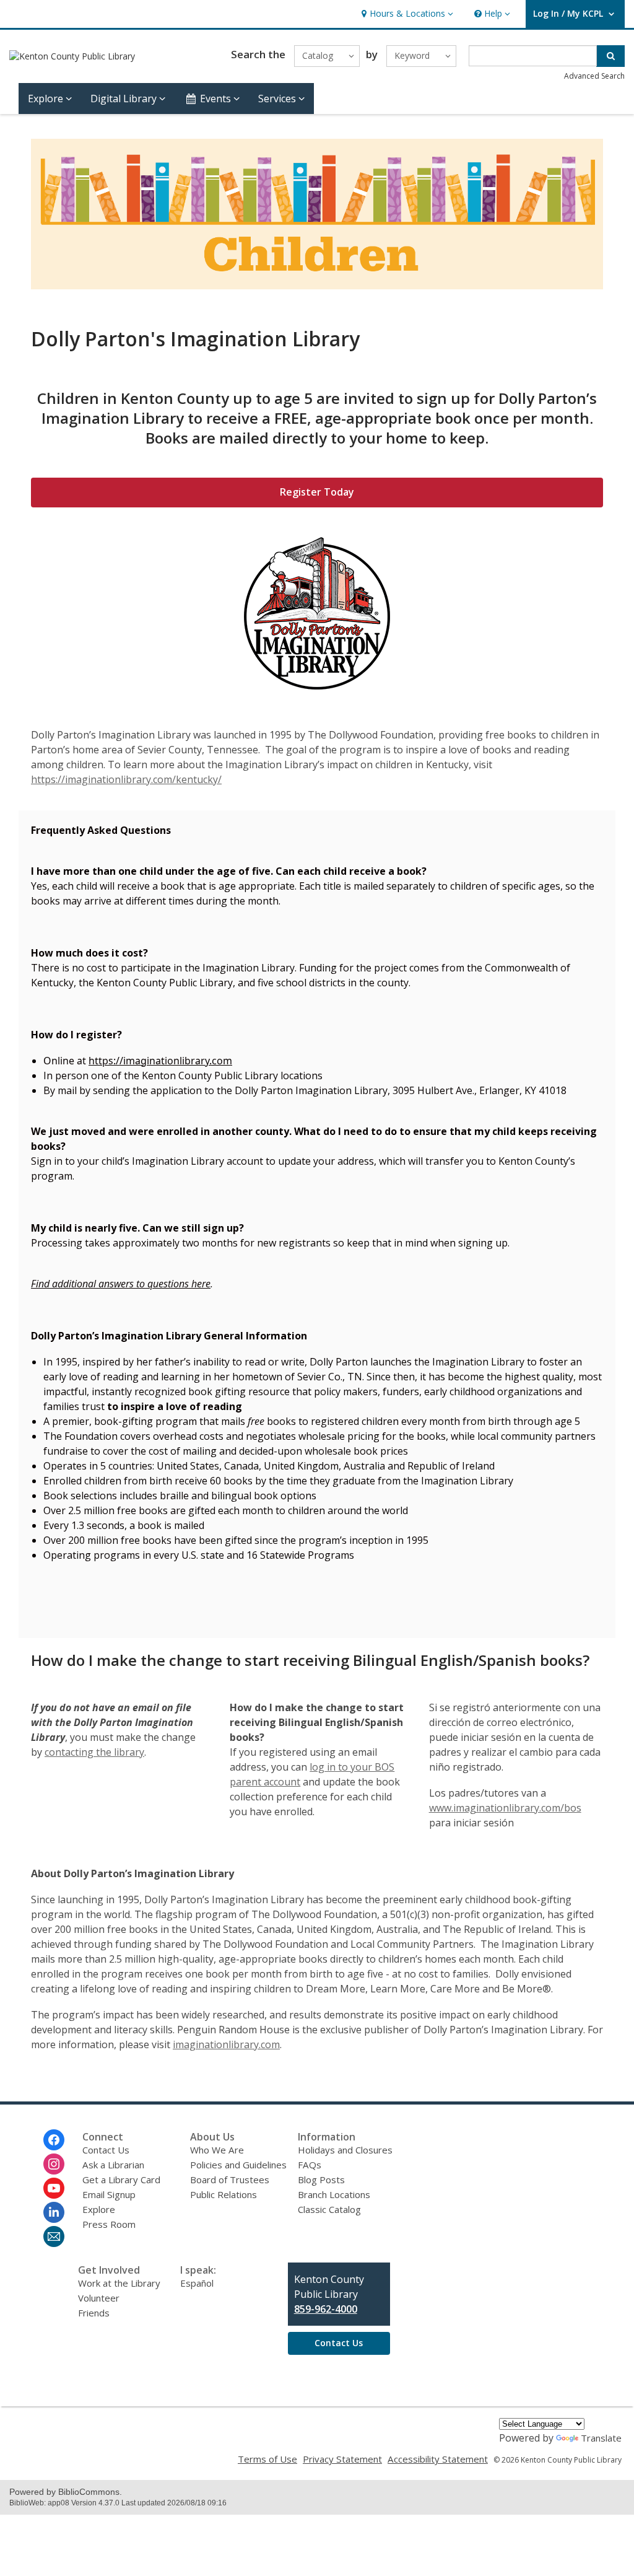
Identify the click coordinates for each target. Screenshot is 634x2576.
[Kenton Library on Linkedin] (54, 2212)
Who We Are (217, 2150)
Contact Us (106, 2150)
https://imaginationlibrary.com (160, 1061)
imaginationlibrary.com (226, 2044)
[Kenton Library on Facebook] (54, 2140)
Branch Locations (334, 2194)
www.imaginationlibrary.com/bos (505, 1808)
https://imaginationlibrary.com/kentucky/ (126, 779)
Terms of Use (267, 2459)
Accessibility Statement (438, 2459)
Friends (94, 2313)
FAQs (310, 2165)
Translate (601, 2438)
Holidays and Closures (345, 2150)
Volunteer (99, 2298)
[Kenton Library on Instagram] (54, 2164)
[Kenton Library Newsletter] (54, 2236)
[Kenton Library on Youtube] (54, 2188)
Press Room (109, 2224)
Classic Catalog (329, 2209)
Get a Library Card (121, 2180)
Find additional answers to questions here (121, 1284)
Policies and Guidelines (238, 2165)
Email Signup (109, 2194)
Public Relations (224, 2194)
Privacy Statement (342, 2459)
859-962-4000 (326, 2309)
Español (197, 2283)
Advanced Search (594, 76)
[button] (406, 14)
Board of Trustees (230, 2180)
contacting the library (94, 1752)
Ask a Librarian (113, 2165)
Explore (99, 2209)
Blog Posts (321, 2180)
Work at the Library (119, 2283)
